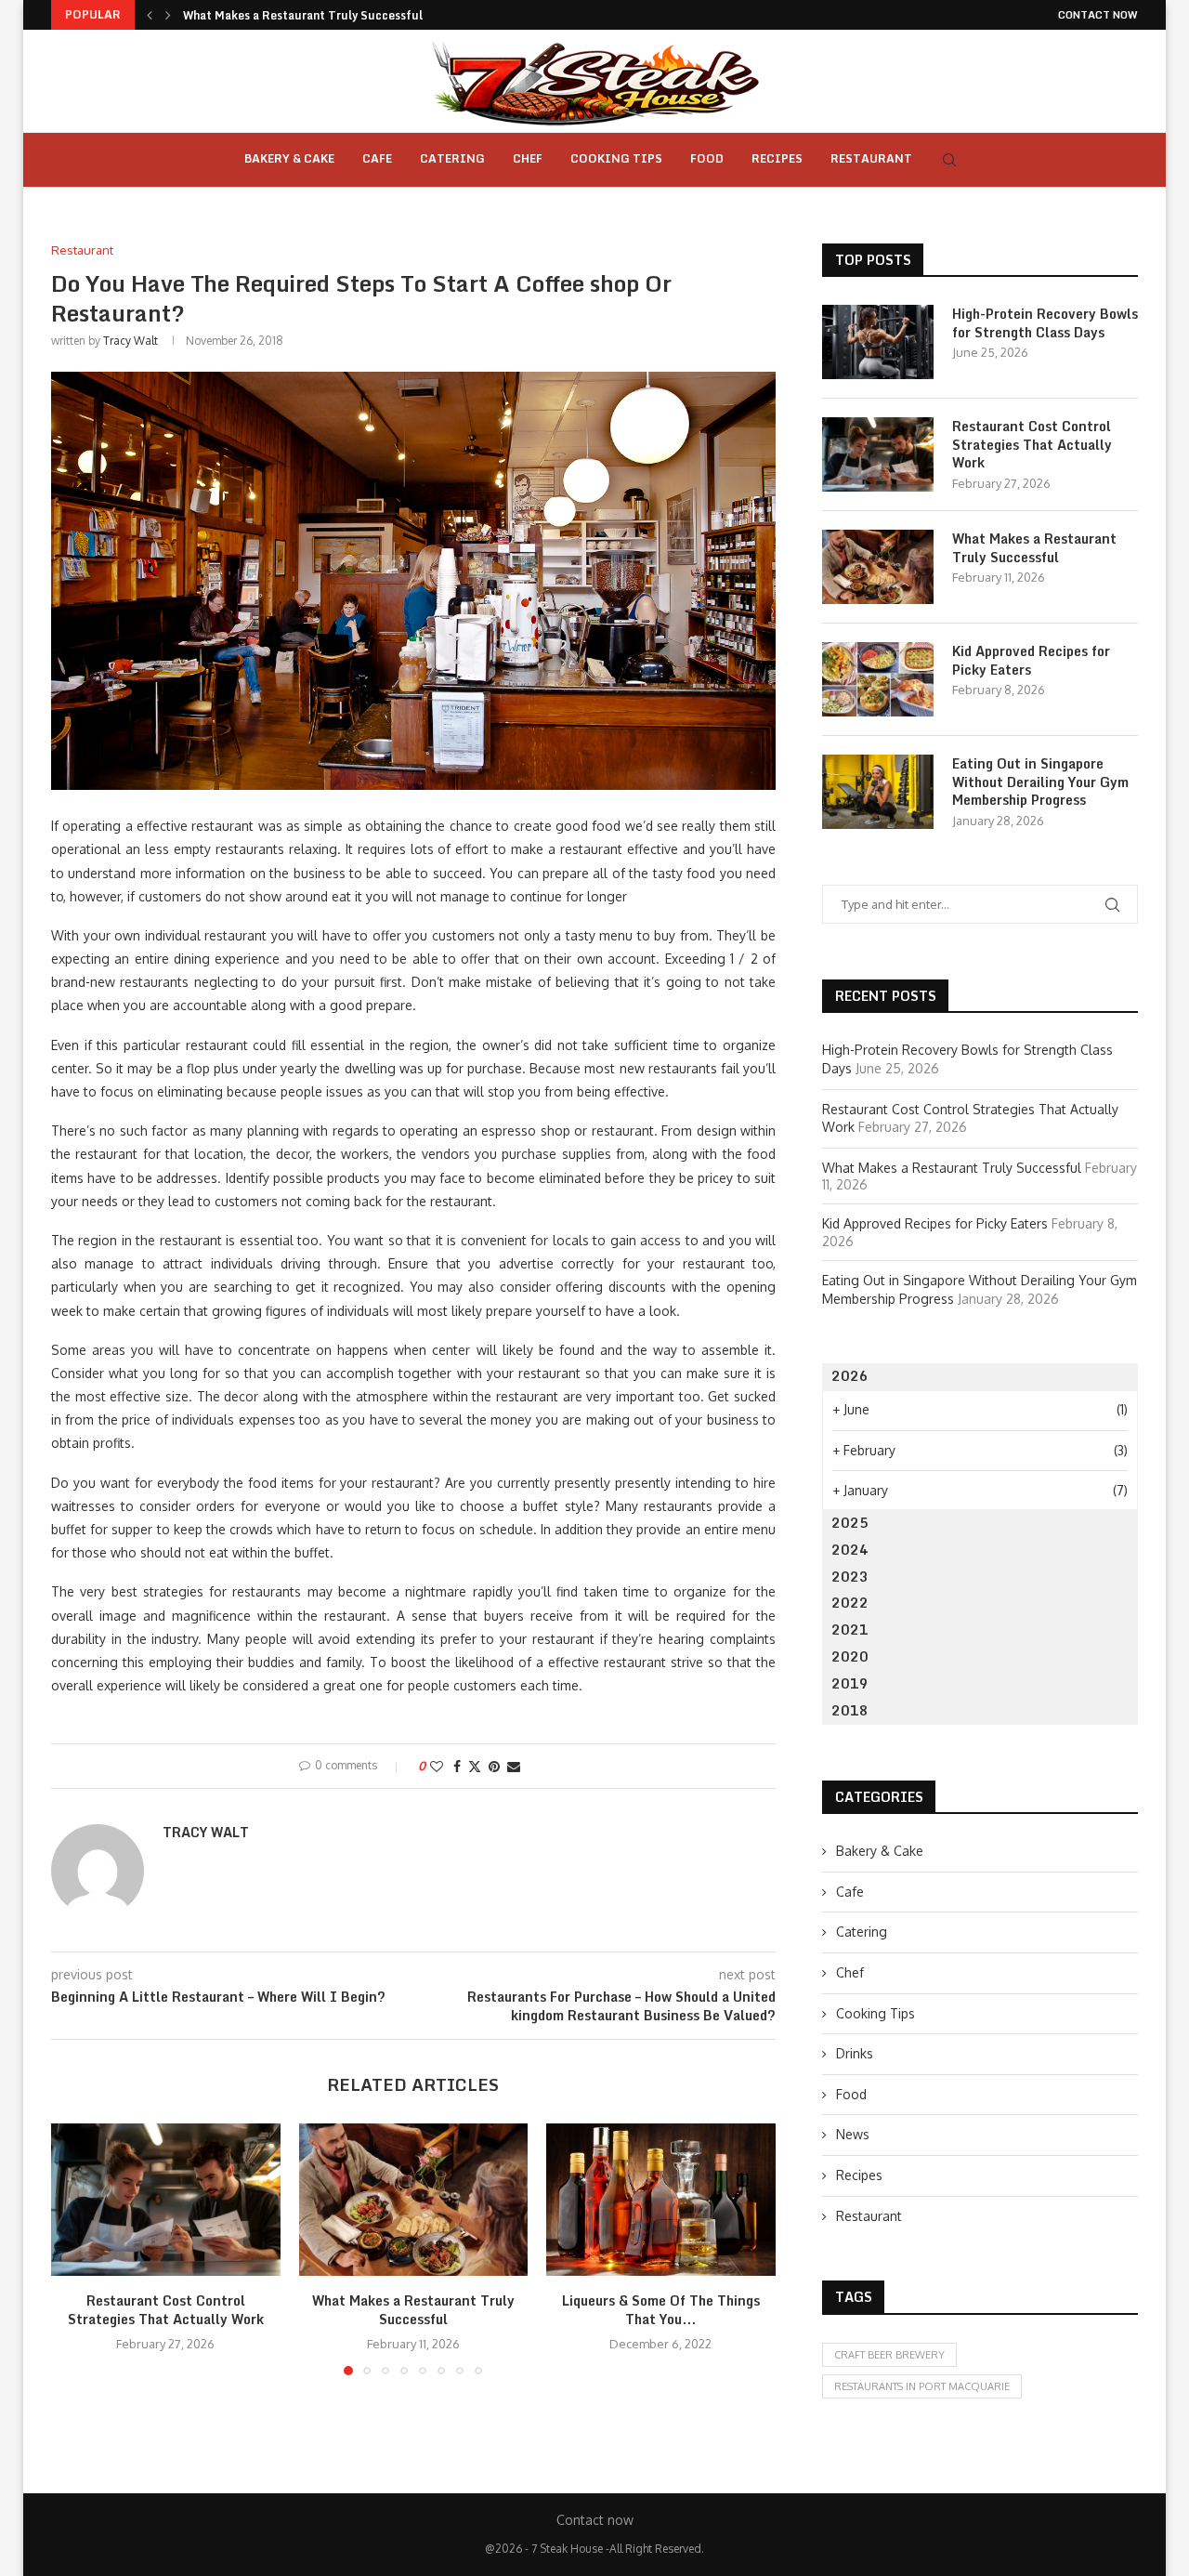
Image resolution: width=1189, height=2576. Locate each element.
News (853, 2134)
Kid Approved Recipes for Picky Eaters (1031, 660)
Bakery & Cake (289, 158)
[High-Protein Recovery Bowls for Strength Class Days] (878, 342)
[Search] (949, 160)
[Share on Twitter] (475, 1766)
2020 (850, 1656)
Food (707, 158)
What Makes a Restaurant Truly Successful (303, 15)
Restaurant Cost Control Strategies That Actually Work (166, 2310)
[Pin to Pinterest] (494, 1766)
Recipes (777, 158)
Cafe (377, 158)
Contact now (1098, 15)
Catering (452, 158)
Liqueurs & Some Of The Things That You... (661, 2310)
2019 (850, 1683)
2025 (850, 1523)
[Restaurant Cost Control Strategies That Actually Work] (166, 2200)
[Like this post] (437, 1766)
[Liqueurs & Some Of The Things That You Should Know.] (661, 2200)
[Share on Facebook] (457, 1766)
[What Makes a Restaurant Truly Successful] (414, 2200)
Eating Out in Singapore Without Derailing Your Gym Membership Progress (1040, 782)
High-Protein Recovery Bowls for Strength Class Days (1045, 323)
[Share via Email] (514, 1766)
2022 (850, 1603)
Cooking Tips (616, 158)
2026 (850, 1376)
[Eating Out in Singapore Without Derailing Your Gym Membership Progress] (878, 792)
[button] (150, 15)
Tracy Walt (131, 341)
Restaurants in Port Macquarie (922, 2386)
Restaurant (871, 158)
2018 (850, 1710)
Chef (528, 158)
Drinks (855, 2053)
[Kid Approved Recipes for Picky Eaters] (878, 679)
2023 (850, 1577)
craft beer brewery (889, 2355)
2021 (850, 1630)
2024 (850, 1550)
